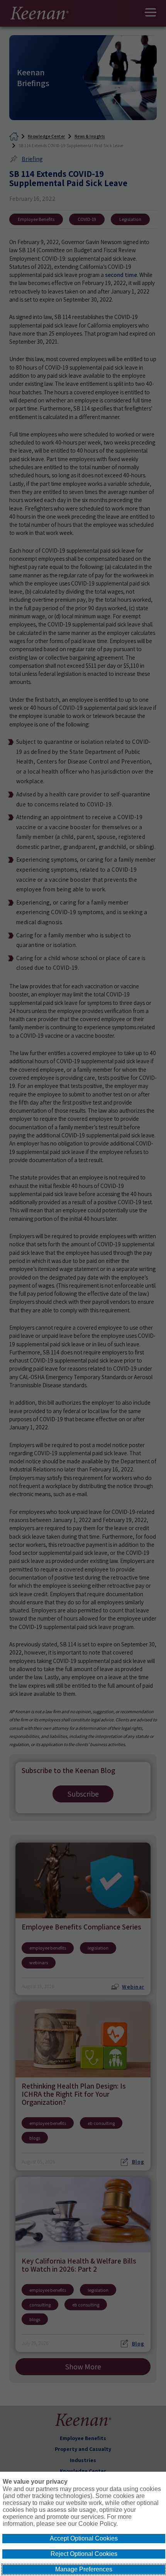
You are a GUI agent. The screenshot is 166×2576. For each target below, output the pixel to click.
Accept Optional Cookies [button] (84, 2538)
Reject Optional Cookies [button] (84, 2554)
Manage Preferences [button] (84, 2569)
